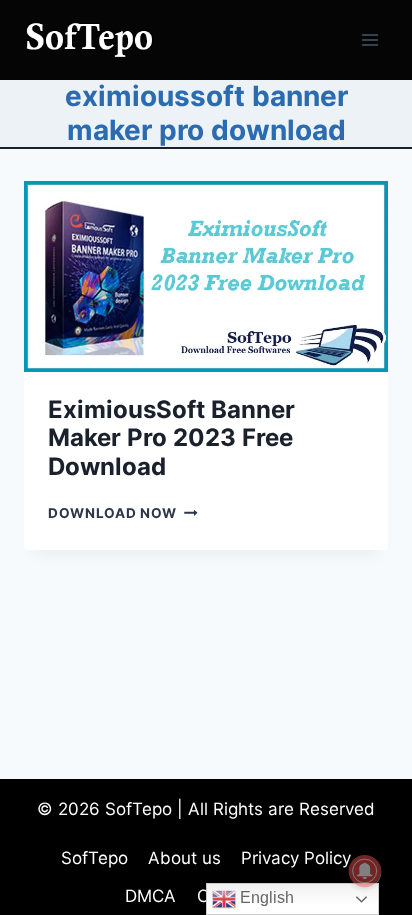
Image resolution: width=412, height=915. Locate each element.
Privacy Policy (296, 858)
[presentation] (206, 276)
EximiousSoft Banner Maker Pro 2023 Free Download (171, 438)
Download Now (123, 513)
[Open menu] (369, 39)
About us (184, 858)
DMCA (150, 896)
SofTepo (94, 858)
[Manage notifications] (365, 871)
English (265, 897)
